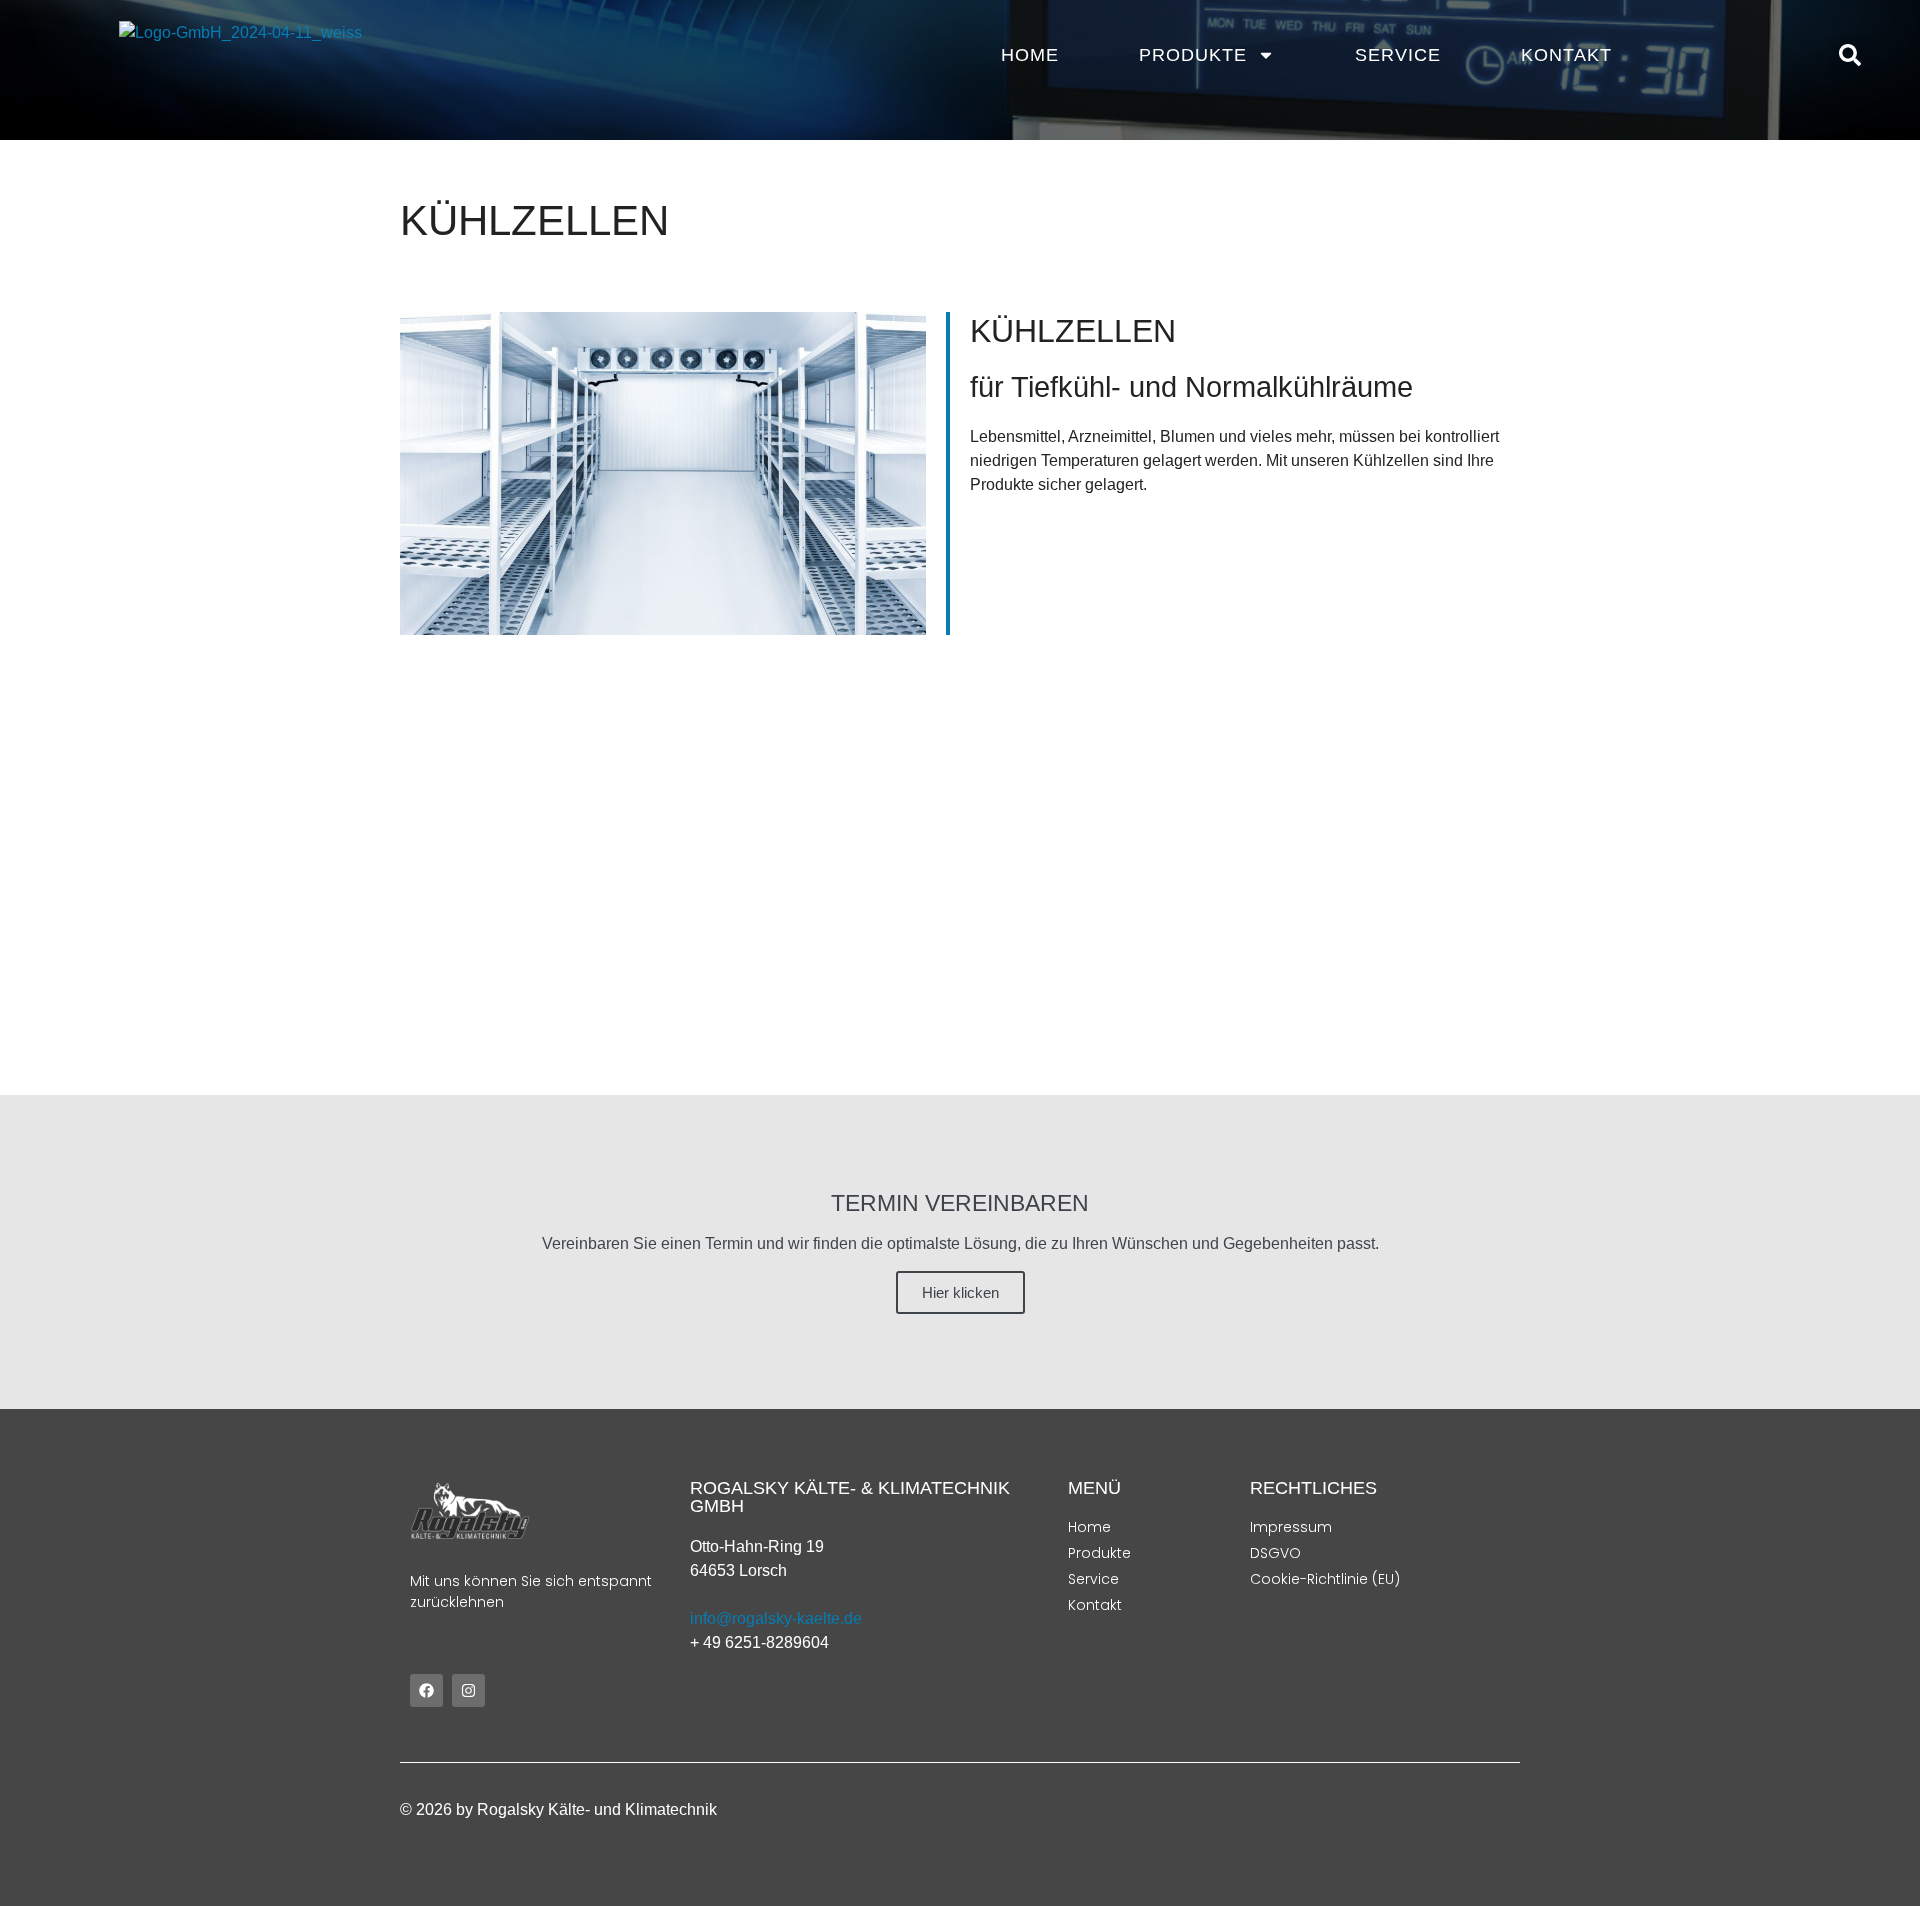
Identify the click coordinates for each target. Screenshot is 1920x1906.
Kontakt (1566, 55)
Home (1030, 55)
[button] (1850, 55)
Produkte (1193, 55)
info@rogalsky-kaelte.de (776, 1618)
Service (1398, 55)
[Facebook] (426, 1690)
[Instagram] (468, 1690)
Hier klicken (960, 1292)
